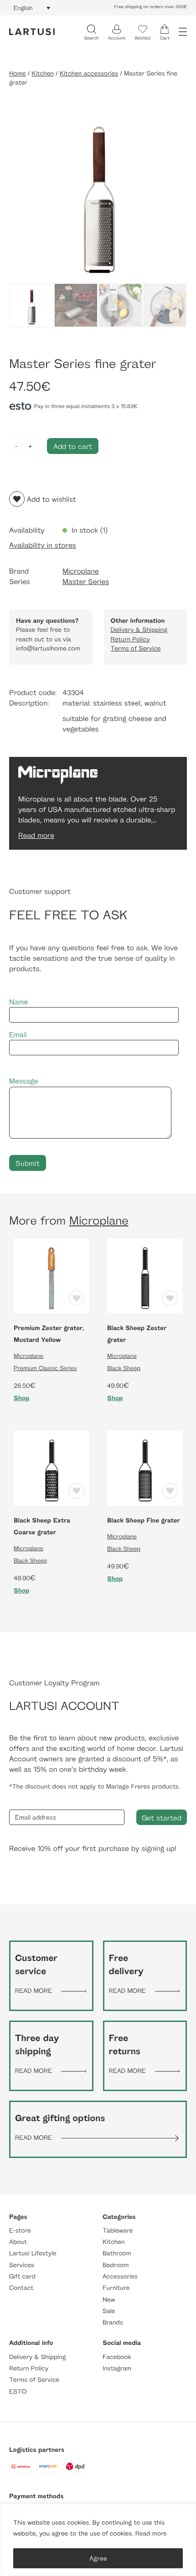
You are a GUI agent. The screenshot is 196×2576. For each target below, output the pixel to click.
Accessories (120, 2276)
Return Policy (130, 639)
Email (18, 1035)
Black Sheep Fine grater (144, 1520)
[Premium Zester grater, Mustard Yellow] (51, 1275)
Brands (113, 2322)
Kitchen (43, 73)
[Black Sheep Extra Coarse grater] (51, 1467)
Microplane (81, 571)
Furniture (116, 2288)
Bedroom (116, 2265)
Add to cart (73, 446)
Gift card (22, 2276)
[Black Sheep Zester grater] (145, 1275)
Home (17, 73)
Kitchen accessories (89, 73)
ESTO (18, 2392)
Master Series (86, 582)
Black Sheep (124, 1368)
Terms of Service (136, 648)
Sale (109, 2311)
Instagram (117, 2368)
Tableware (118, 2231)
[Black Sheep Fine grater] (145, 1467)
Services (22, 2265)
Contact (21, 2288)
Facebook (117, 2357)
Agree (98, 2558)
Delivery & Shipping (139, 630)
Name (18, 1002)
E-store (20, 2231)
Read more (151, 2533)
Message (24, 1081)
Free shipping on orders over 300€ (150, 7)
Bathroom (117, 2253)
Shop (22, 1398)
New (109, 2300)
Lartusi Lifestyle (33, 2253)
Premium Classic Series (45, 1368)
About (18, 2242)
